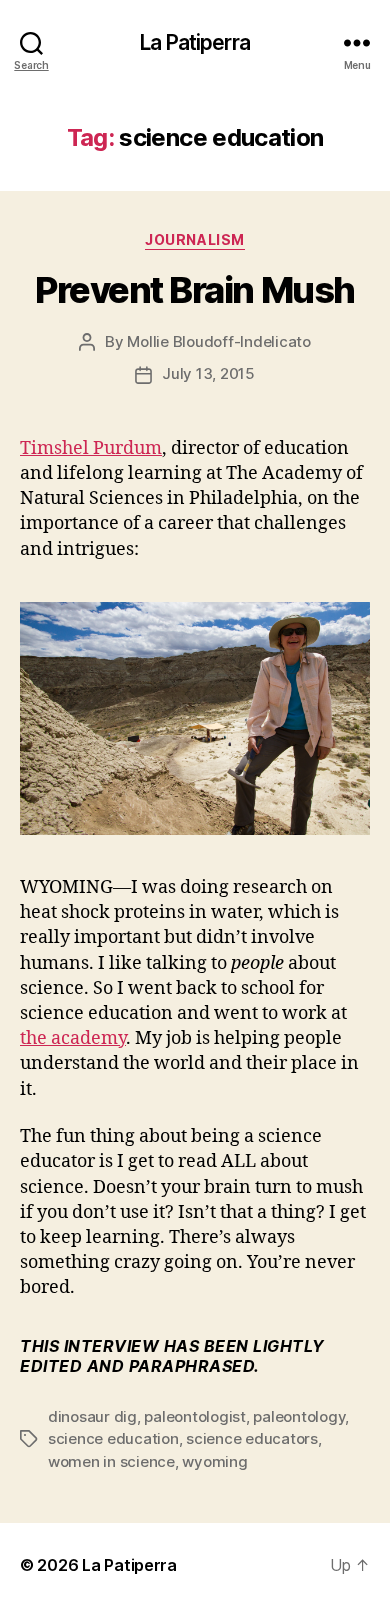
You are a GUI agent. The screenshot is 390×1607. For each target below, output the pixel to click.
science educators (252, 1438)
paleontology (299, 1416)
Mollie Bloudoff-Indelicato (218, 341)
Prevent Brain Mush (194, 290)
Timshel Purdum (91, 448)
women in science (111, 1461)
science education (113, 1438)
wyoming (214, 1461)
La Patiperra (195, 42)
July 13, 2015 (208, 373)
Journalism (194, 239)
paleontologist (194, 1416)
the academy (73, 1038)
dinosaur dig (92, 1416)
